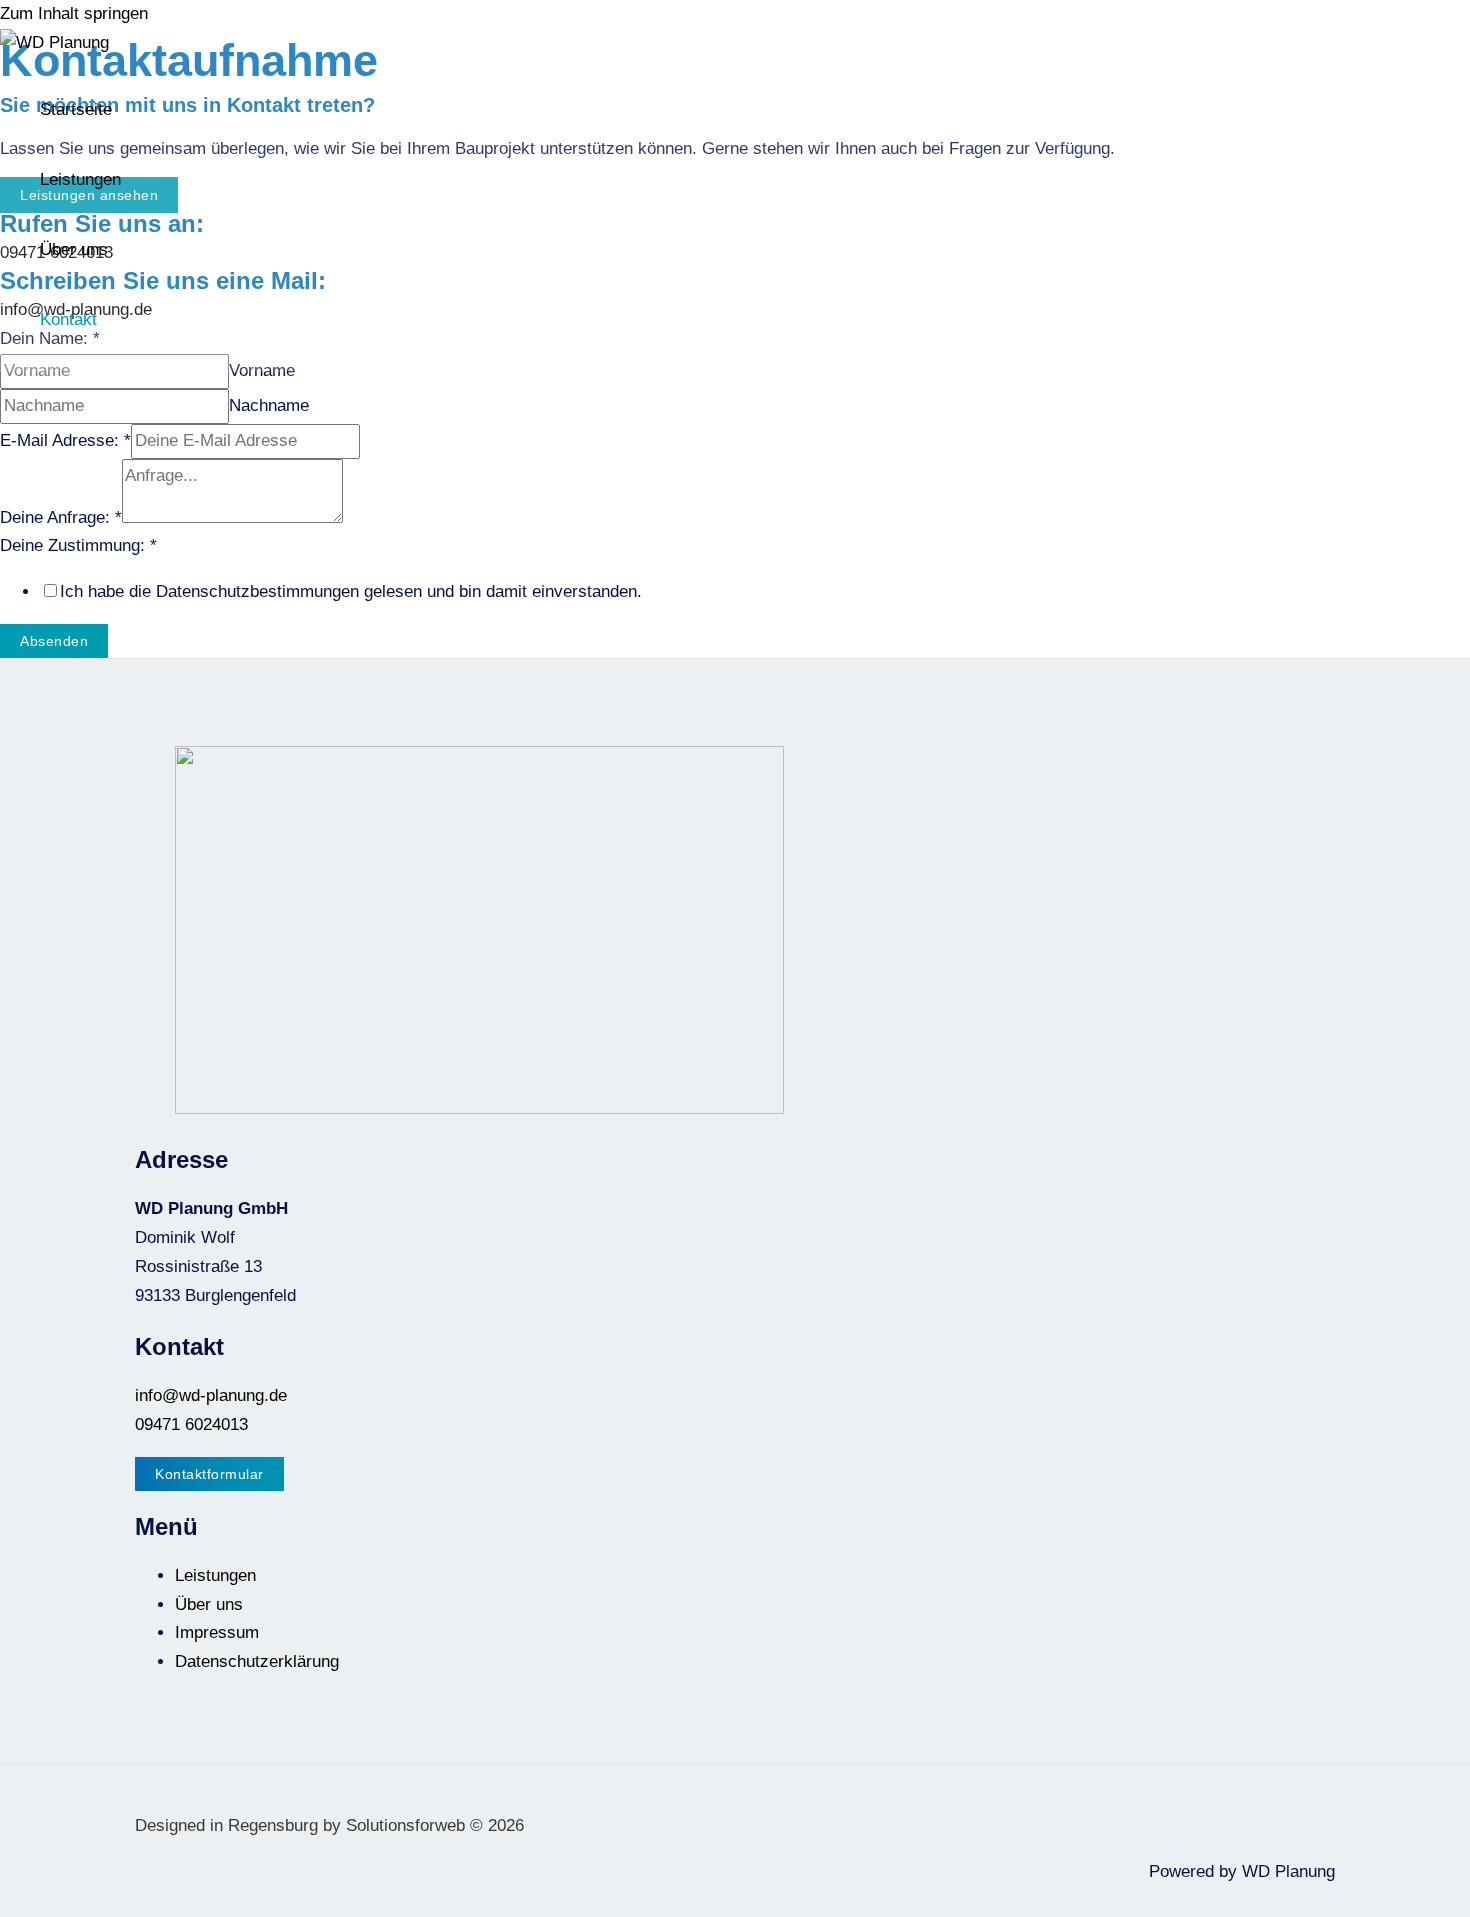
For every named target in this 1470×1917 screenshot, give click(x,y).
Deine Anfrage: (61, 517)
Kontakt (68, 319)
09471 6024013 (191, 1424)
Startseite (76, 109)
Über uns (74, 249)
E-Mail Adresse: (65, 440)
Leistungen (80, 179)
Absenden (54, 641)
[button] (209, 1474)
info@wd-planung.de (211, 1395)
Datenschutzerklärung (257, 1661)
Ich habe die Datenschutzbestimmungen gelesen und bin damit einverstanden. (351, 591)
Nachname (269, 405)
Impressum (217, 1632)
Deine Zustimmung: (78, 545)
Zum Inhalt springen (74, 13)
